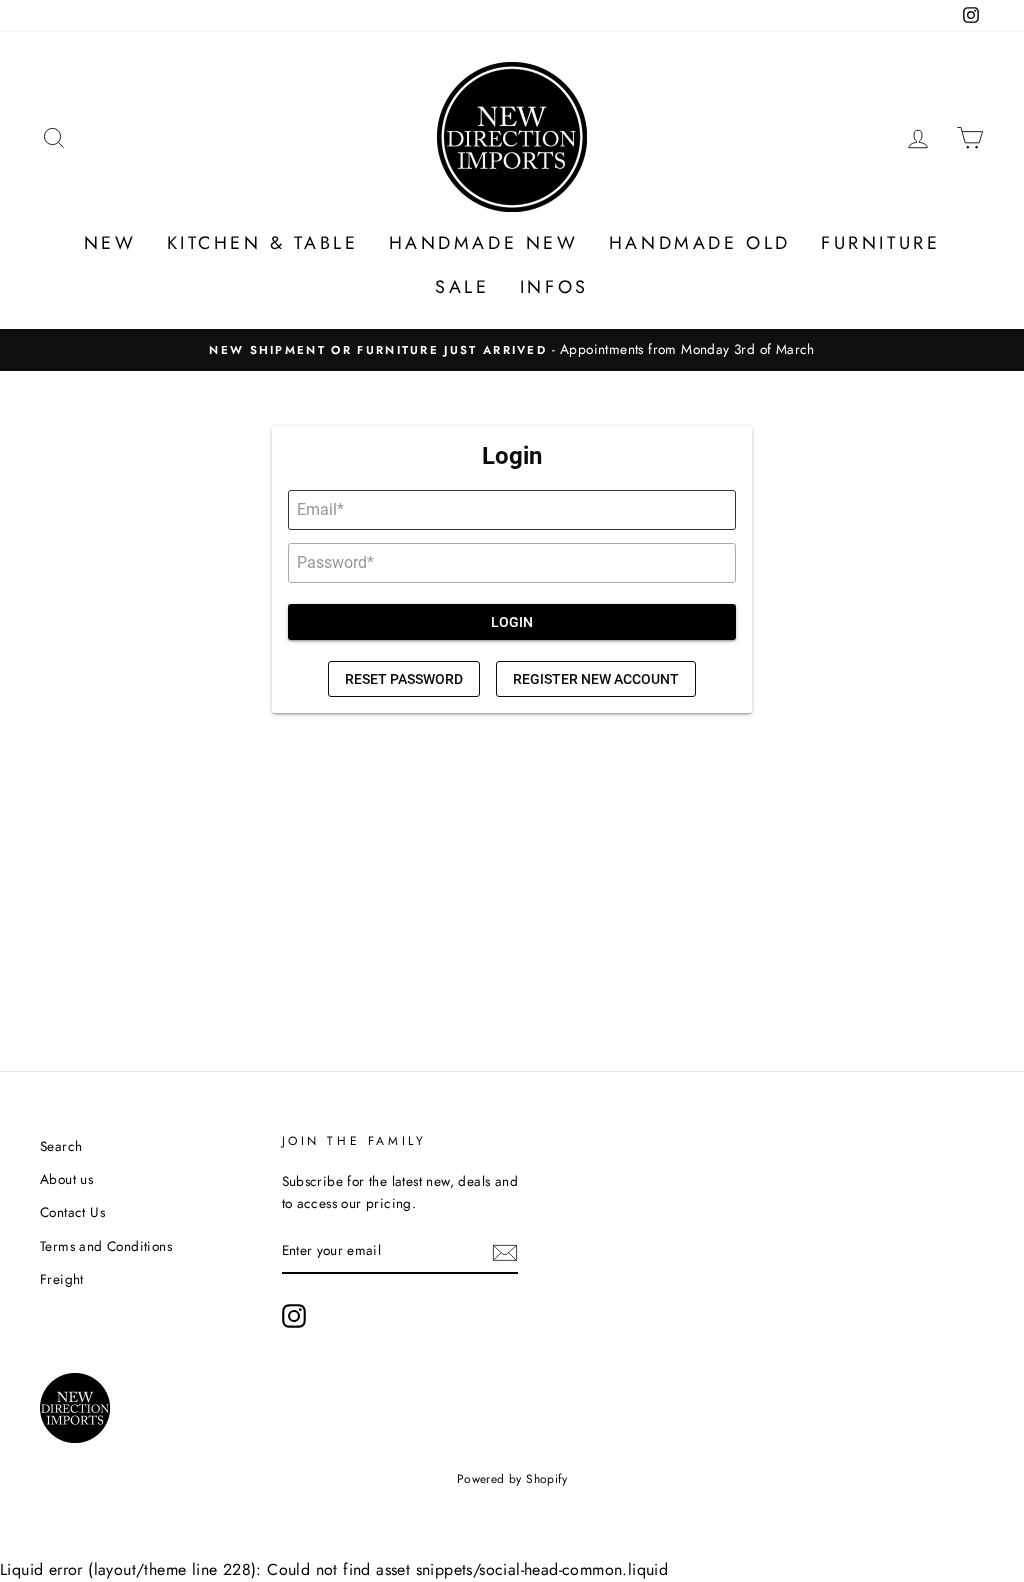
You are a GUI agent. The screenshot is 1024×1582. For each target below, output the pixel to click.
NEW (110, 243)
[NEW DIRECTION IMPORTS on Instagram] (294, 1316)
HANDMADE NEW (484, 243)
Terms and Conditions (106, 1246)
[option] (512, 350)
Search (61, 1146)
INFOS (554, 287)
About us (66, 1179)
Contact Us (72, 1212)
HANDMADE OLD (700, 243)
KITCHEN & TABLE (263, 243)
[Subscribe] (505, 1252)
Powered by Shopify (512, 1479)
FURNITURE (880, 243)
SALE (462, 287)
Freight (62, 1279)
